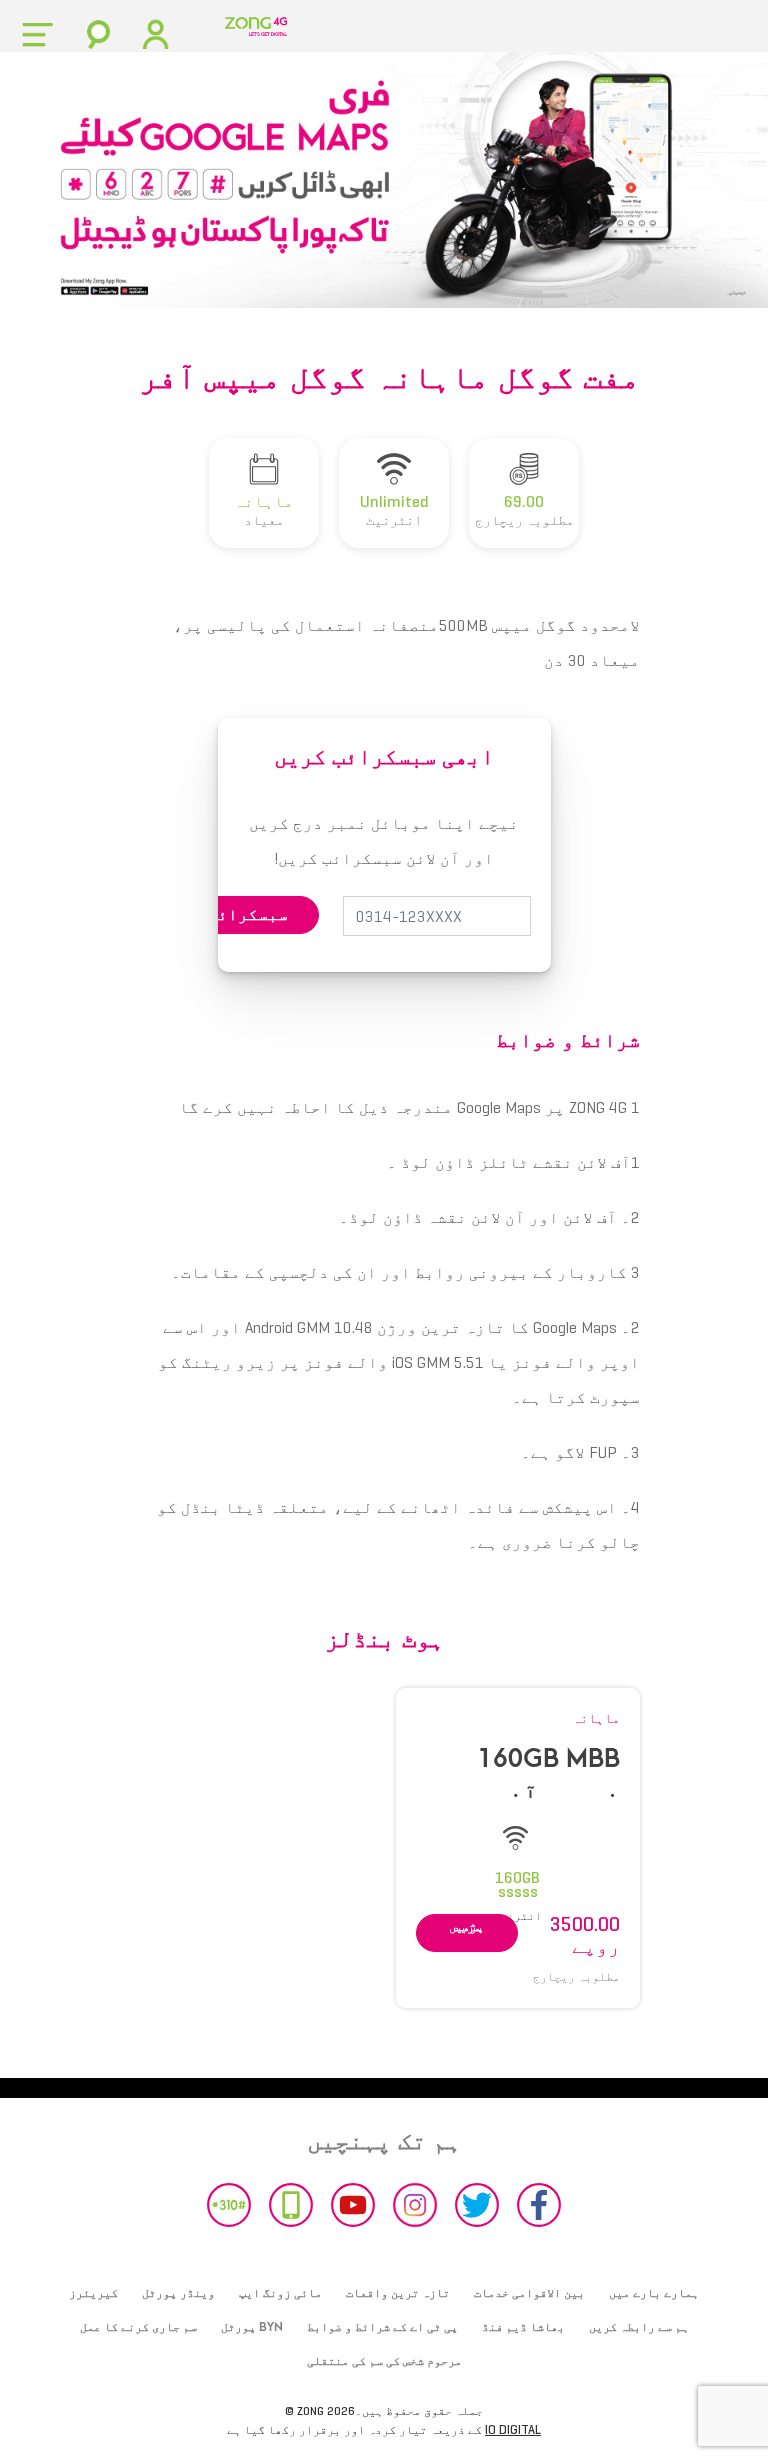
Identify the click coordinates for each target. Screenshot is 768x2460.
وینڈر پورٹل (178, 2293)
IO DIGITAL (513, 2429)
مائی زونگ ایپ (280, 2293)
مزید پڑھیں (466, 1926)
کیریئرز (93, 2293)
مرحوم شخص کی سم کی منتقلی (384, 2361)
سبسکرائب (248, 914)
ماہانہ (596, 1718)
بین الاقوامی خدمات (529, 2293)
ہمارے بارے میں (654, 2293)
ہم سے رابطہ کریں (639, 2327)
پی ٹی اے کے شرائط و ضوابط (382, 2327)
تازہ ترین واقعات (398, 2293)
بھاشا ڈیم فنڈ (523, 2327)
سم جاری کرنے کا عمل (138, 2327)
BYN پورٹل (252, 2327)
